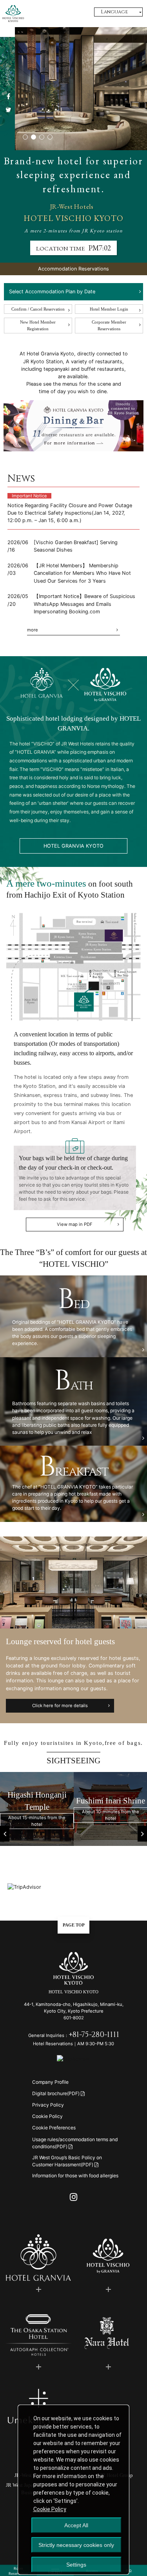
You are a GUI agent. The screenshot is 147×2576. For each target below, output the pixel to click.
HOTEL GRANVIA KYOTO (73, 846)
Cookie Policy (47, 2116)
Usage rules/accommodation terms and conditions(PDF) (75, 2143)
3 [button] (42, 139)
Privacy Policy (48, 2105)
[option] (37, 1809)
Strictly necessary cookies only (76, 2545)
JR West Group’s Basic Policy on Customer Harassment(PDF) (67, 2161)
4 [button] (50, 139)
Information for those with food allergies (75, 2176)
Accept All (76, 2525)
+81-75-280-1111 (94, 2035)
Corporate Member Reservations (109, 325)
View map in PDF (75, 1224)
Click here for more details (60, 1706)
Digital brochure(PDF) (56, 2093)
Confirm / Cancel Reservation (38, 309)
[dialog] (73, 2490)
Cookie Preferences (54, 2128)
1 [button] (25, 139)
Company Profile (50, 2082)
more (33, 630)
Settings (76, 2565)
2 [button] (34, 139)
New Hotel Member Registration (38, 325)
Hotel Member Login (109, 309)
